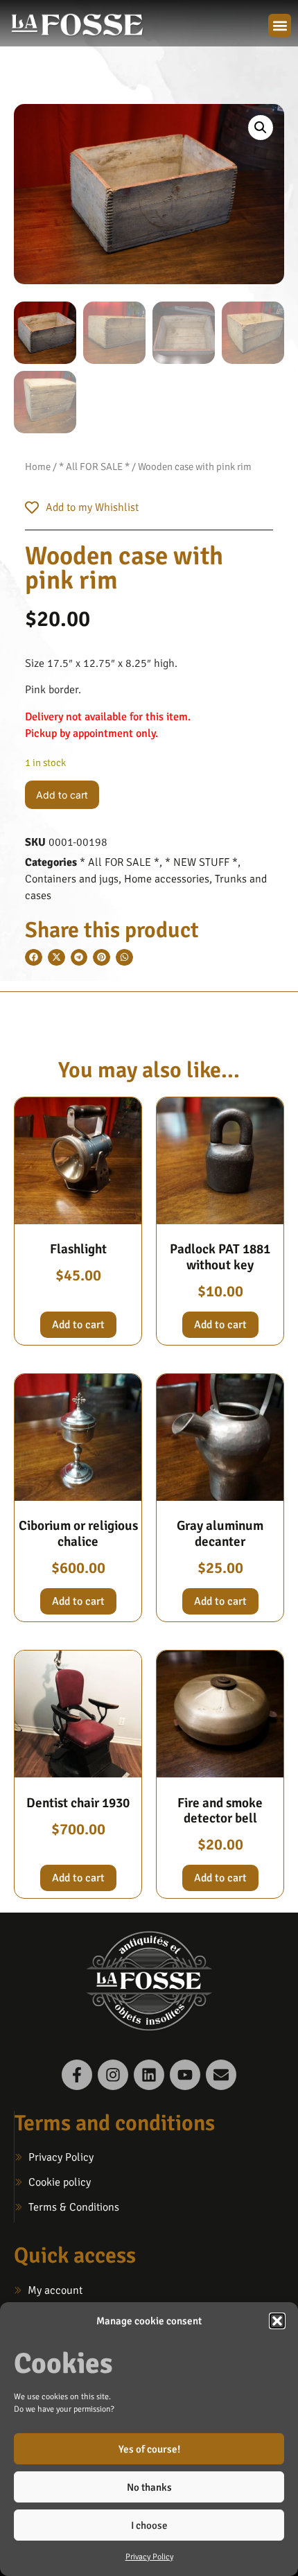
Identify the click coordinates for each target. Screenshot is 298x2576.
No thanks (149, 2487)
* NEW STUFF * (201, 862)
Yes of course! (149, 2449)
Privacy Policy (149, 2557)
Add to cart (62, 795)
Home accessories (167, 879)
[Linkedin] (149, 2075)
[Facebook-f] (77, 2075)
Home (38, 467)
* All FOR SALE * (94, 467)
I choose (149, 2525)
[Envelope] (221, 2075)
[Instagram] (113, 2075)
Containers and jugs (72, 879)
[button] (277, 2321)
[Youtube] (185, 2075)
